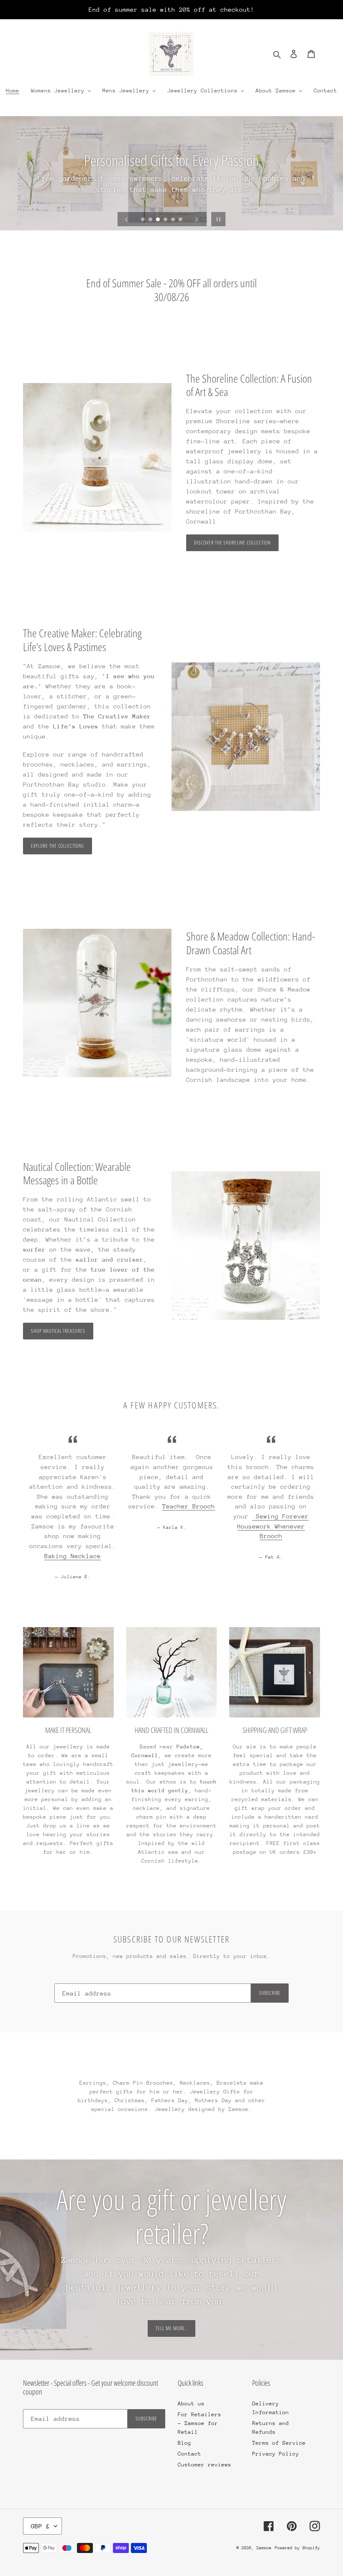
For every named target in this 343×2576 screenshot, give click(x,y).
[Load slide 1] (143, 220)
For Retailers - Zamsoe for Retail (200, 2423)
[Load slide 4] (166, 220)
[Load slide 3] (159, 220)
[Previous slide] (127, 219)
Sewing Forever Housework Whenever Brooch (273, 1526)
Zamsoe (264, 2548)
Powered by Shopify (297, 2548)
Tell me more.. (171, 2328)
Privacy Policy (276, 2454)
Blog (184, 2443)
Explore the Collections (58, 846)
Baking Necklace (73, 1556)
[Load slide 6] (181, 220)
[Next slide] (197, 219)
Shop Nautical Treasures (58, 1331)
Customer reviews (205, 2465)
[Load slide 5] (174, 220)
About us (191, 2403)
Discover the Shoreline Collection (232, 543)
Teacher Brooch (189, 1506)
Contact (189, 2454)
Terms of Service (279, 2443)
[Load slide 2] (151, 220)
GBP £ (40, 2526)
